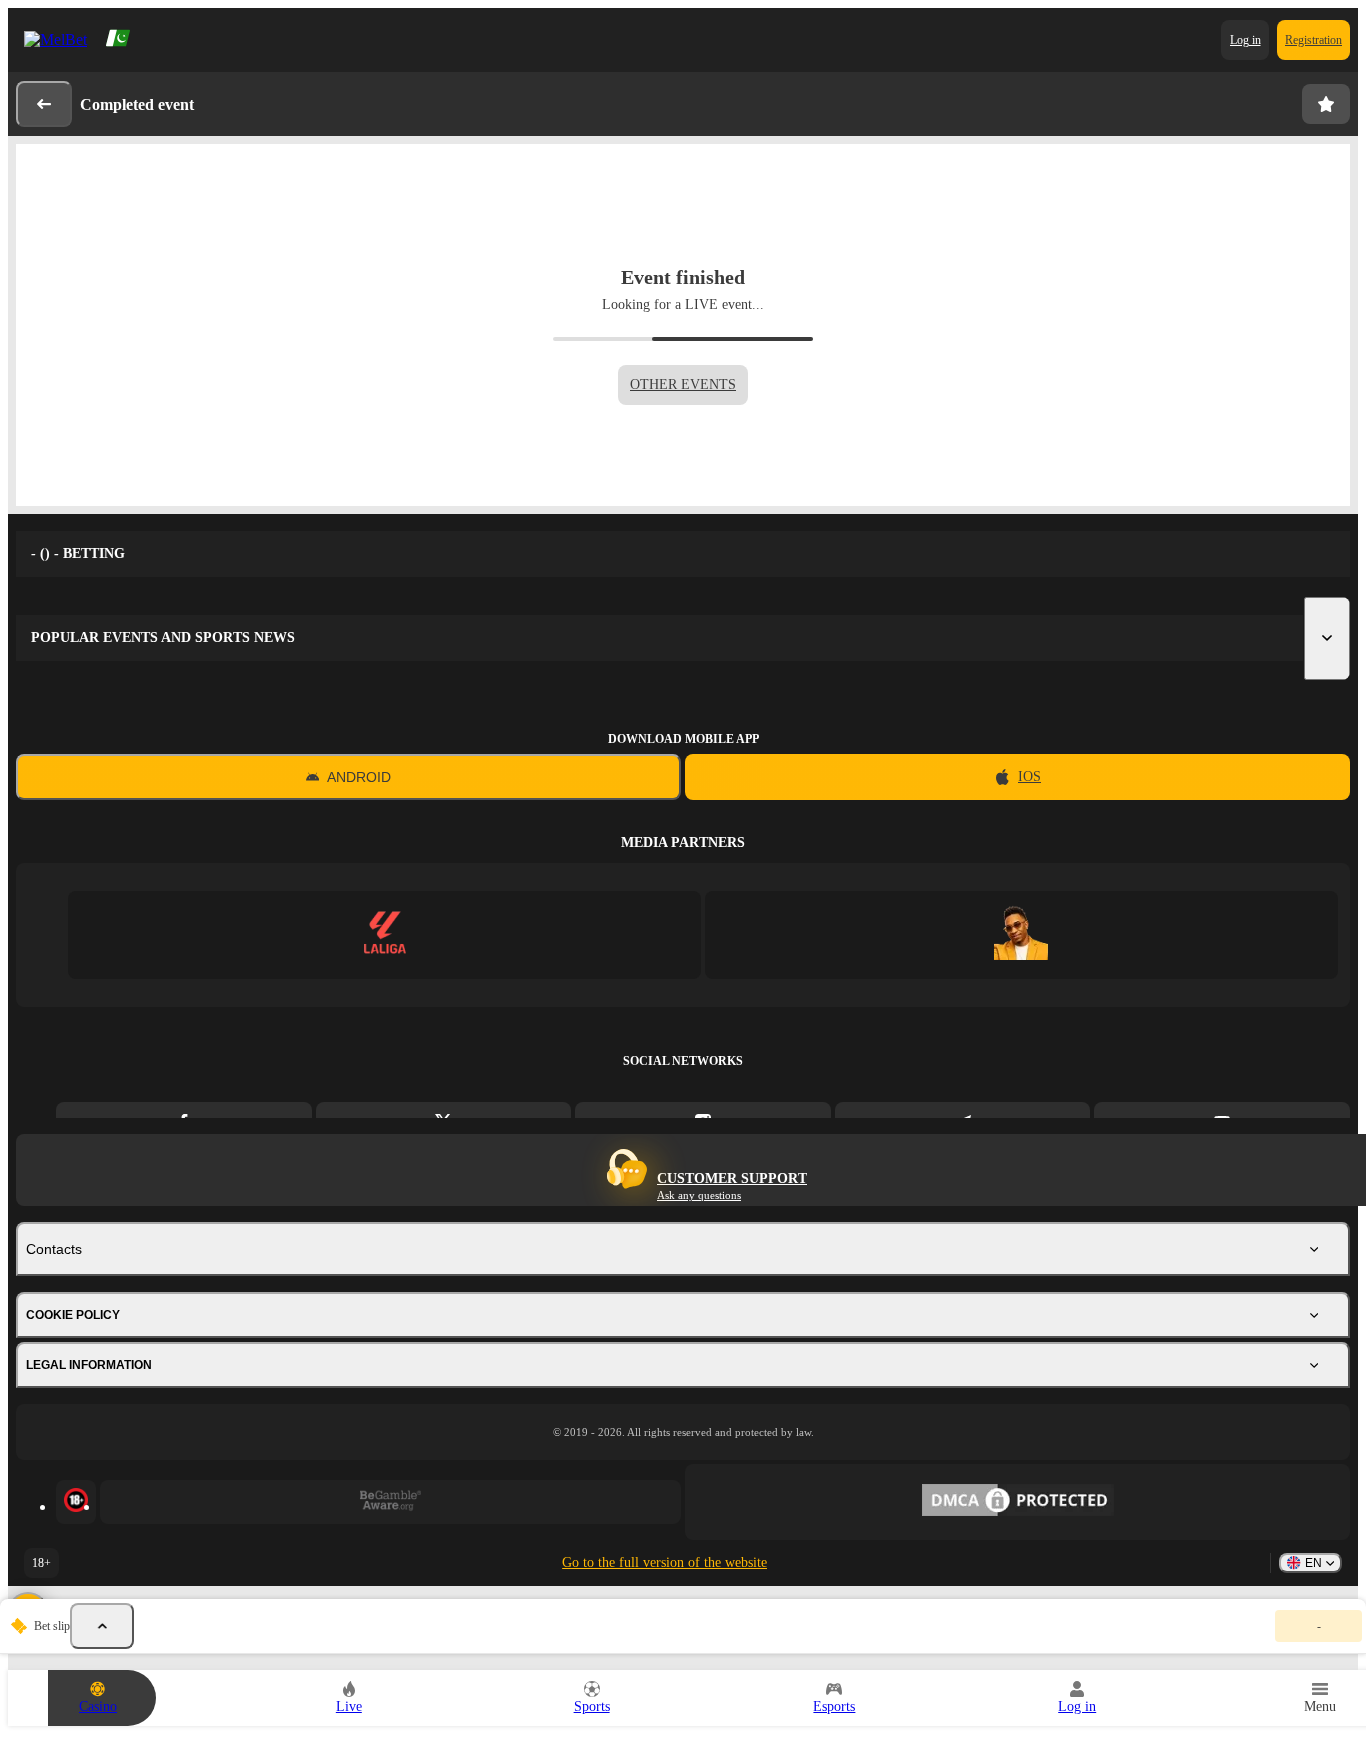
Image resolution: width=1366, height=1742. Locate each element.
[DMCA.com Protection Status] (1017, 1502)
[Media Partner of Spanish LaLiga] (384, 934)
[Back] (44, 104)
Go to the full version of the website (664, 1562)
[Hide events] (102, 1626)
